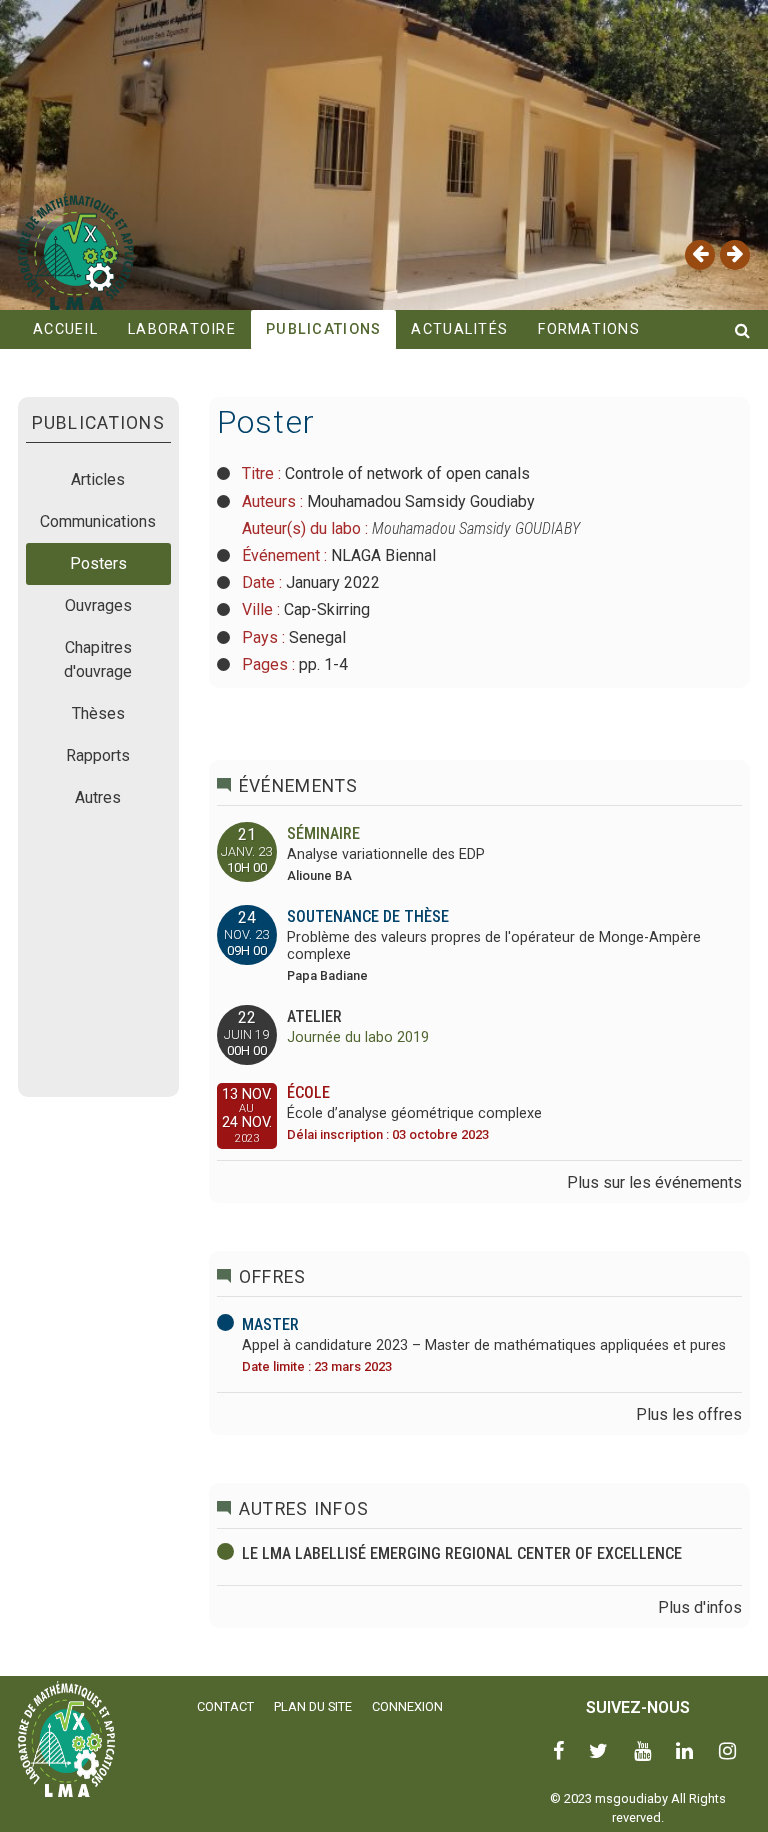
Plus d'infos (700, 1607)
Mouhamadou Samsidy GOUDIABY (476, 528)
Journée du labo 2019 (358, 1037)
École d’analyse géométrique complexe (414, 1113)
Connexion (407, 1706)
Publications (323, 329)
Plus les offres (689, 1414)
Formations (589, 329)
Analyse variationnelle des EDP (386, 854)
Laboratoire (182, 329)
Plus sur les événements (654, 1182)
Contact (225, 1706)
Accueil (65, 329)
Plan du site (313, 1706)
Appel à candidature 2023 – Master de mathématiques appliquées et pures (484, 1345)
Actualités (459, 329)
